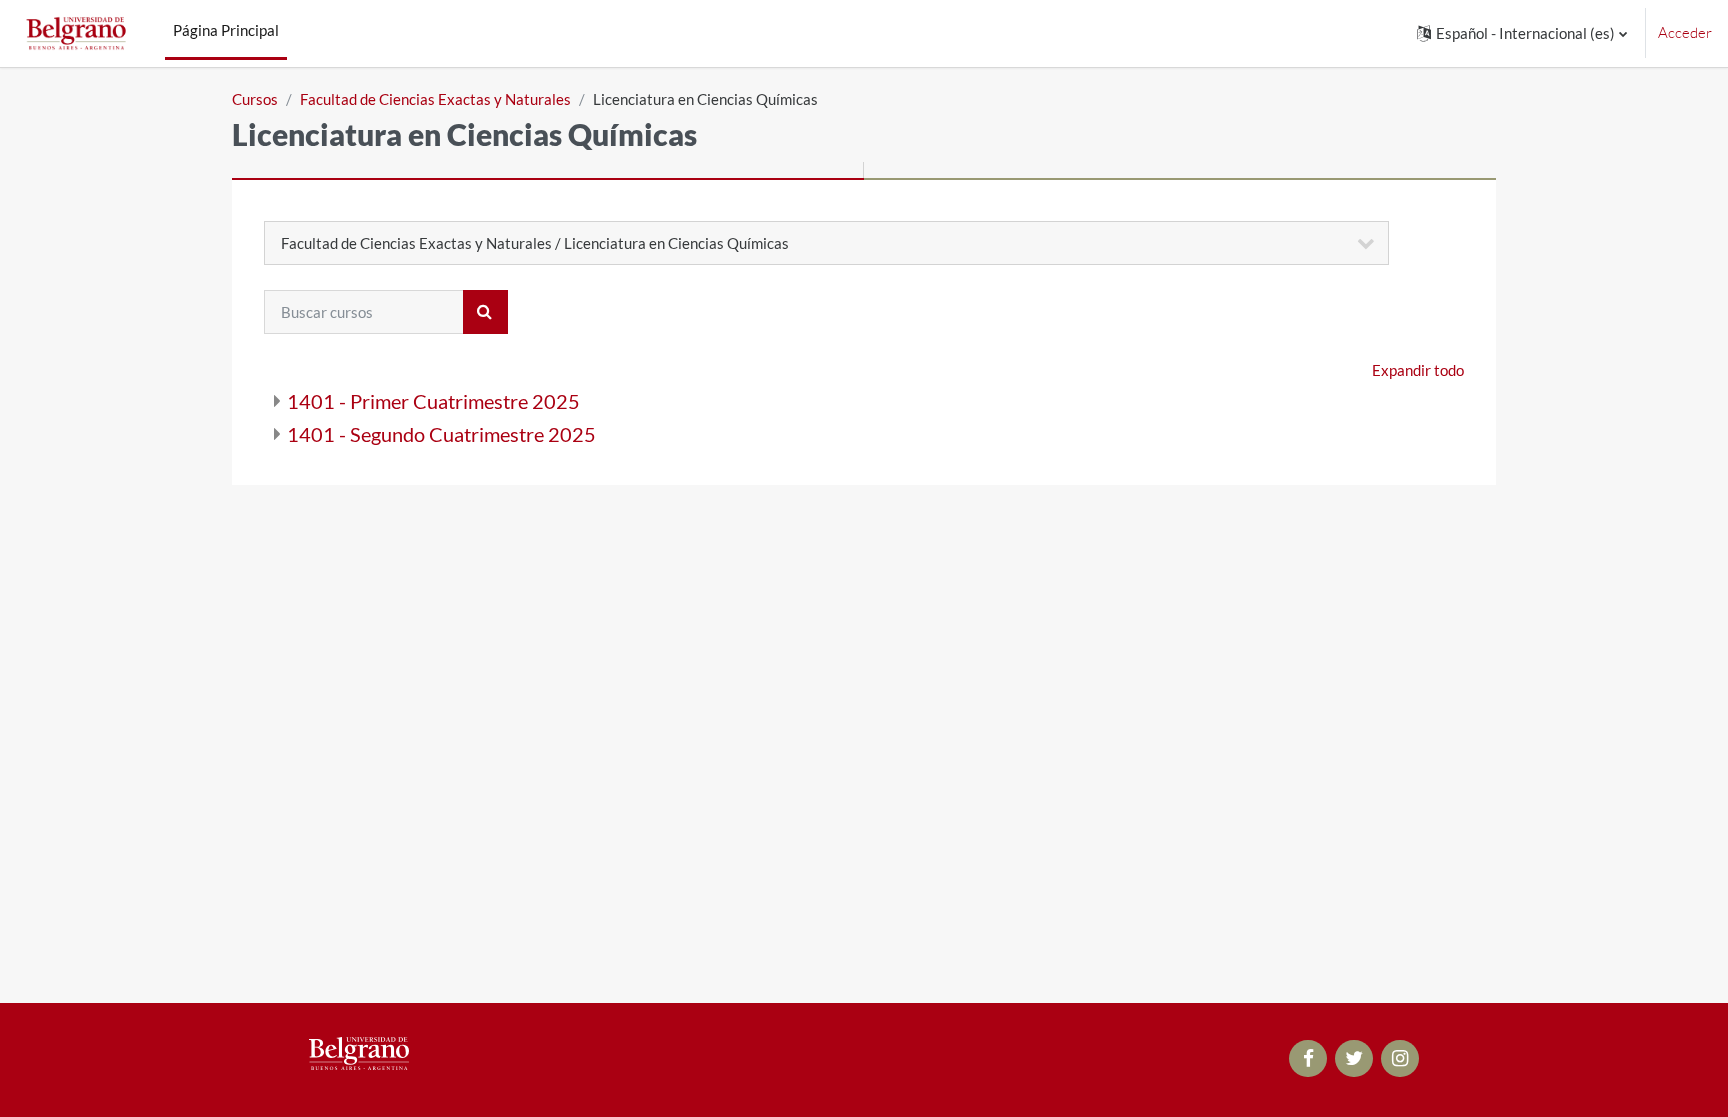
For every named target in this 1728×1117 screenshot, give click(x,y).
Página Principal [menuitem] (226, 30)
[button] (1522, 33)
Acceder (1685, 32)
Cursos (255, 99)
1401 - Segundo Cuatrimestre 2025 (441, 434)
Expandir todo (1418, 370)
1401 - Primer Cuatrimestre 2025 (433, 401)
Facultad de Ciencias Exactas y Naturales (435, 99)
